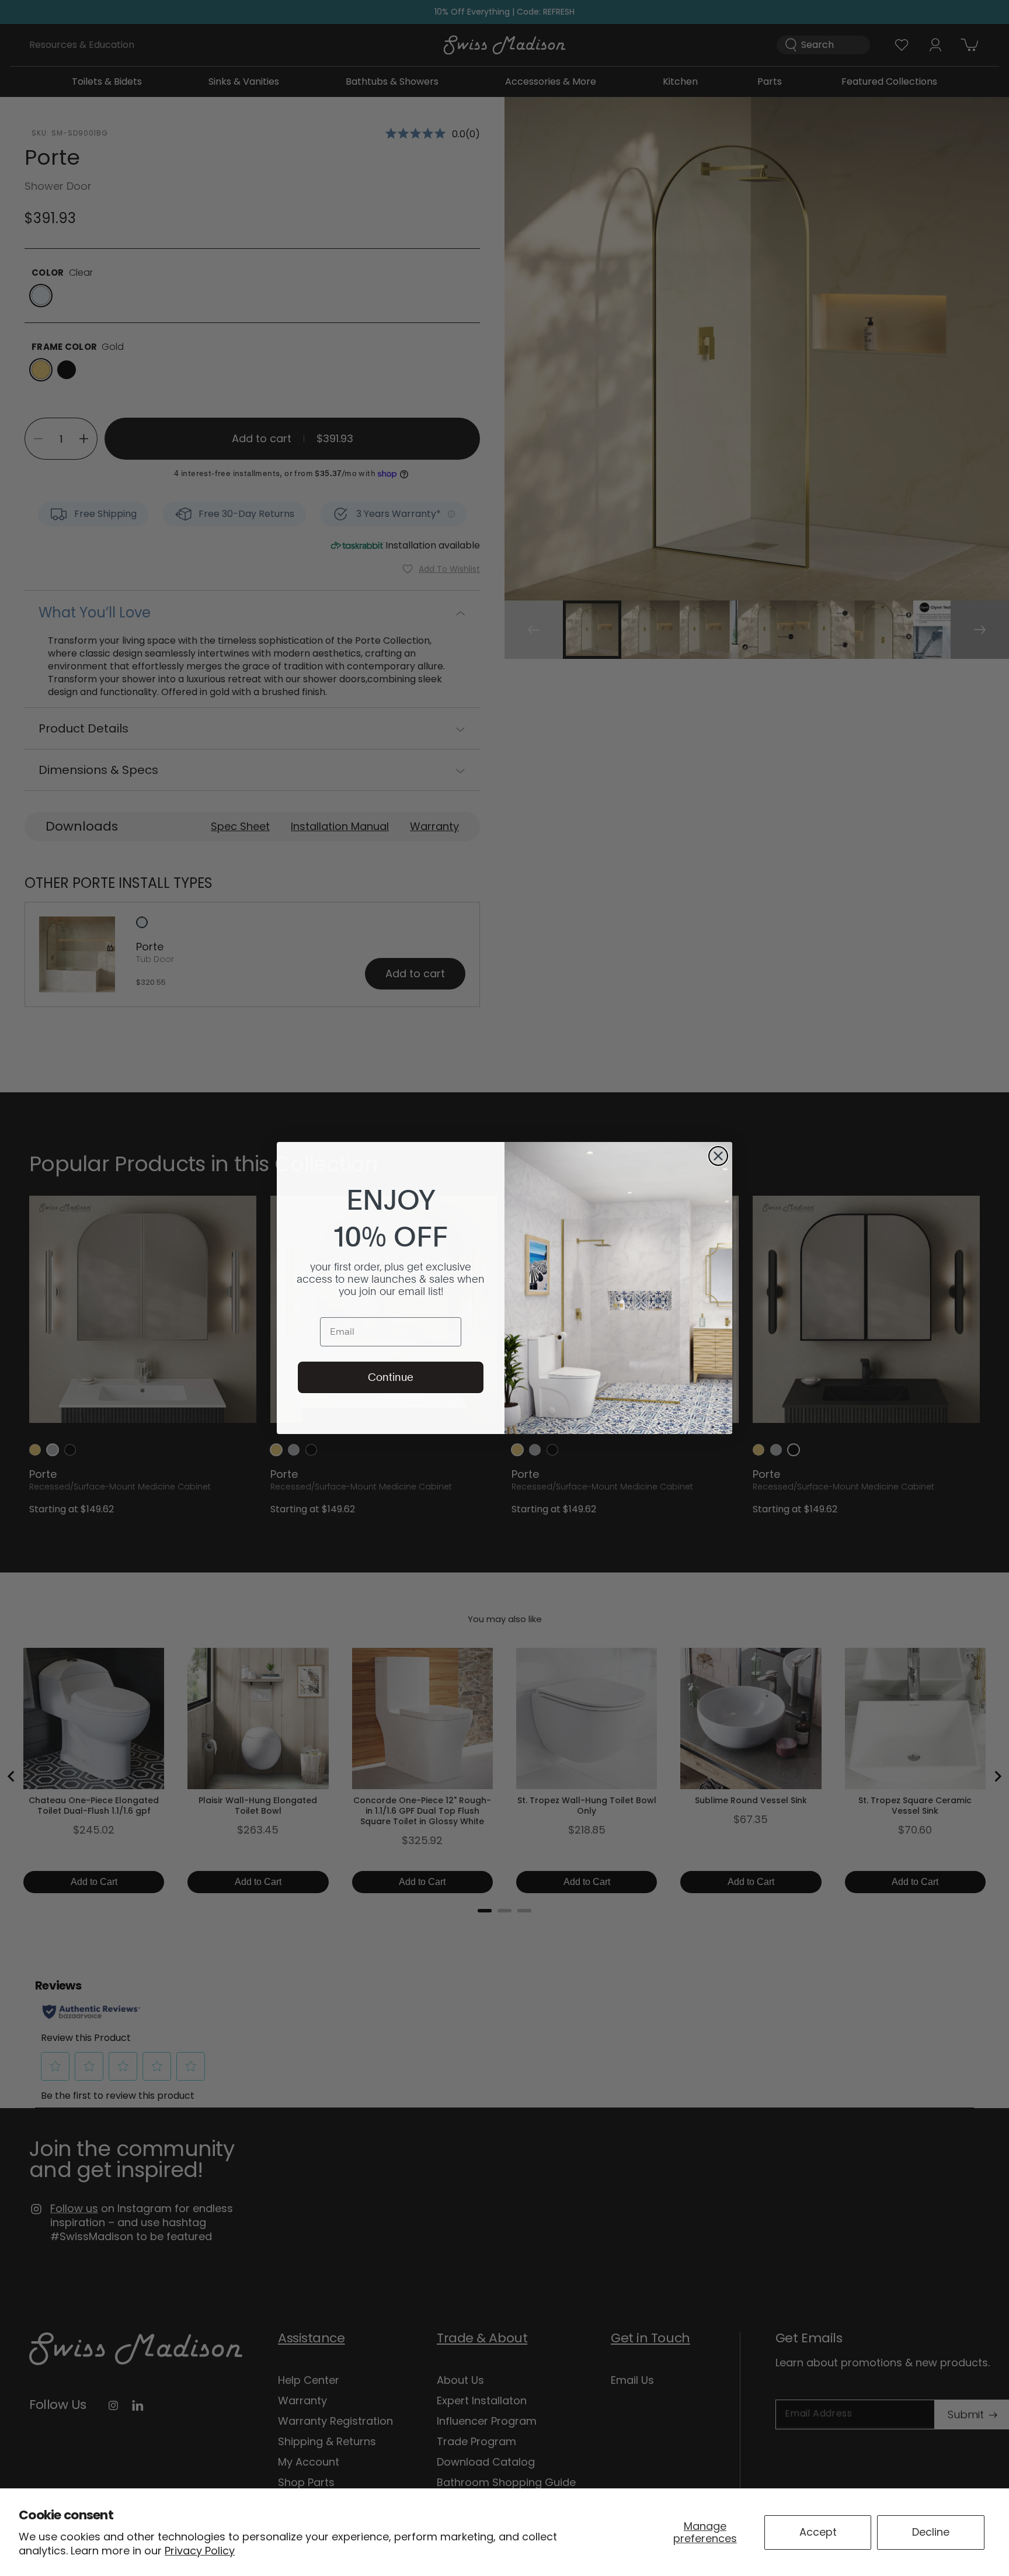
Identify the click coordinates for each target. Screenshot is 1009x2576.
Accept (818, 2532)
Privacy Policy (200, 2551)
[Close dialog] (718, 1156)
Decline (931, 2532)
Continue (391, 1377)
